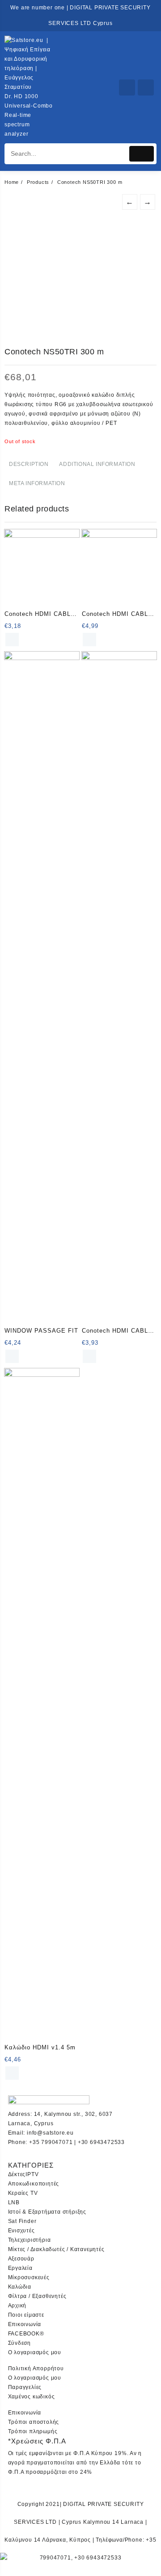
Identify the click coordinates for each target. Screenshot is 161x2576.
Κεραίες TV (23, 2193)
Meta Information (37, 483)
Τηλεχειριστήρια (30, 2240)
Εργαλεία (20, 2268)
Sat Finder (22, 2221)
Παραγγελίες (25, 2387)
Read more (12, 640)
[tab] (29, 465)
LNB (14, 2202)
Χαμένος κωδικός (32, 2397)
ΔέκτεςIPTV (23, 2174)
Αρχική (17, 2306)
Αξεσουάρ (21, 2259)
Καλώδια (20, 2287)
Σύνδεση (20, 2343)
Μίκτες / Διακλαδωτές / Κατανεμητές (56, 2249)
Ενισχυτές (21, 2231)
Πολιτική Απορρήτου (36, 2368)
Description (29, 464)
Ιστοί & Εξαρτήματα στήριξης (47, 2212)
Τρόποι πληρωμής (33, 2431)
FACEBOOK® (26, 2334)
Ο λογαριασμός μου (35, 2352)
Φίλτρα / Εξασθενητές (37, 2296)
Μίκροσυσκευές (29, 2277)
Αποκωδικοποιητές (34, 2184)
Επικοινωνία (25, 2324)
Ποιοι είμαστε (26, 2315)
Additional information (97, 464)
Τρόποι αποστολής (34, 2422)
